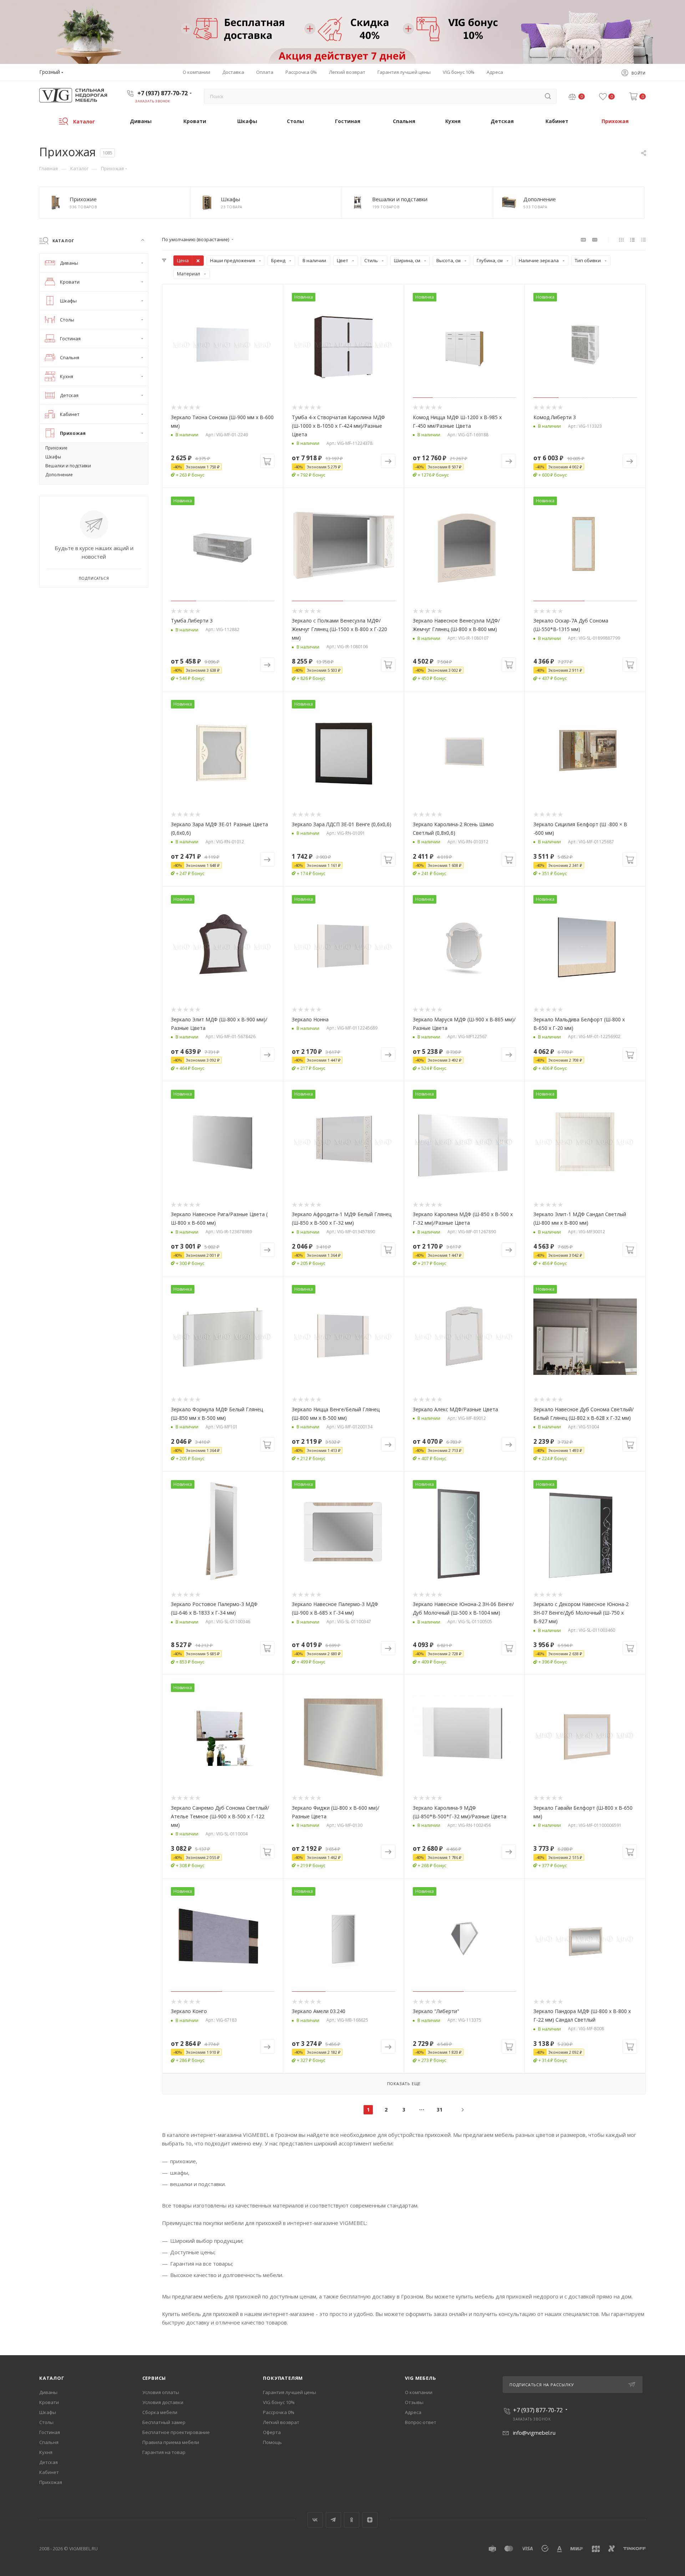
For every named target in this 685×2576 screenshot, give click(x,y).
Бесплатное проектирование (176, 2432)
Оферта (272, 2432)
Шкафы (48, 2412)
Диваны (48, 2392)
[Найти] (548, 96)
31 (440, 2110)
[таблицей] (643, 239)
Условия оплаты (161, 2392)
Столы (46, 2422)
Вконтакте (315, 2520)
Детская (49, 2462)
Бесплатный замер (164, 2422)
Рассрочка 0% (279, 2412)
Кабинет (49, 2472)
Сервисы (154, 2378)
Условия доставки (163, 2402)
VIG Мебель (420, 2378)
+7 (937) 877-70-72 (163, 93)
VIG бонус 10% (279, 2402)
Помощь (272, 2442)
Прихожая (51, 2482)
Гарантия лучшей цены (290, 2392)
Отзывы (414, 2402)
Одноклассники (352, 2520)
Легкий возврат (281, 2422)
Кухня (46, 2452)
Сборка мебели (160, 2412)
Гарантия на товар (164, 2452)
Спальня (49, 2442)
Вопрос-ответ (421, 2422)
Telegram (333, 2520)
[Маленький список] (583, 239)
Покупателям (283, 2378)
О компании (419, 2392)
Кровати (49, 2402)
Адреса (413, 2412)
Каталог (52, 2378)
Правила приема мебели (171, 2442)
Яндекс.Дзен (370, 2520)
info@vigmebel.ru (534, 2433)
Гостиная (50, 2432)
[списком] (632, 239)
